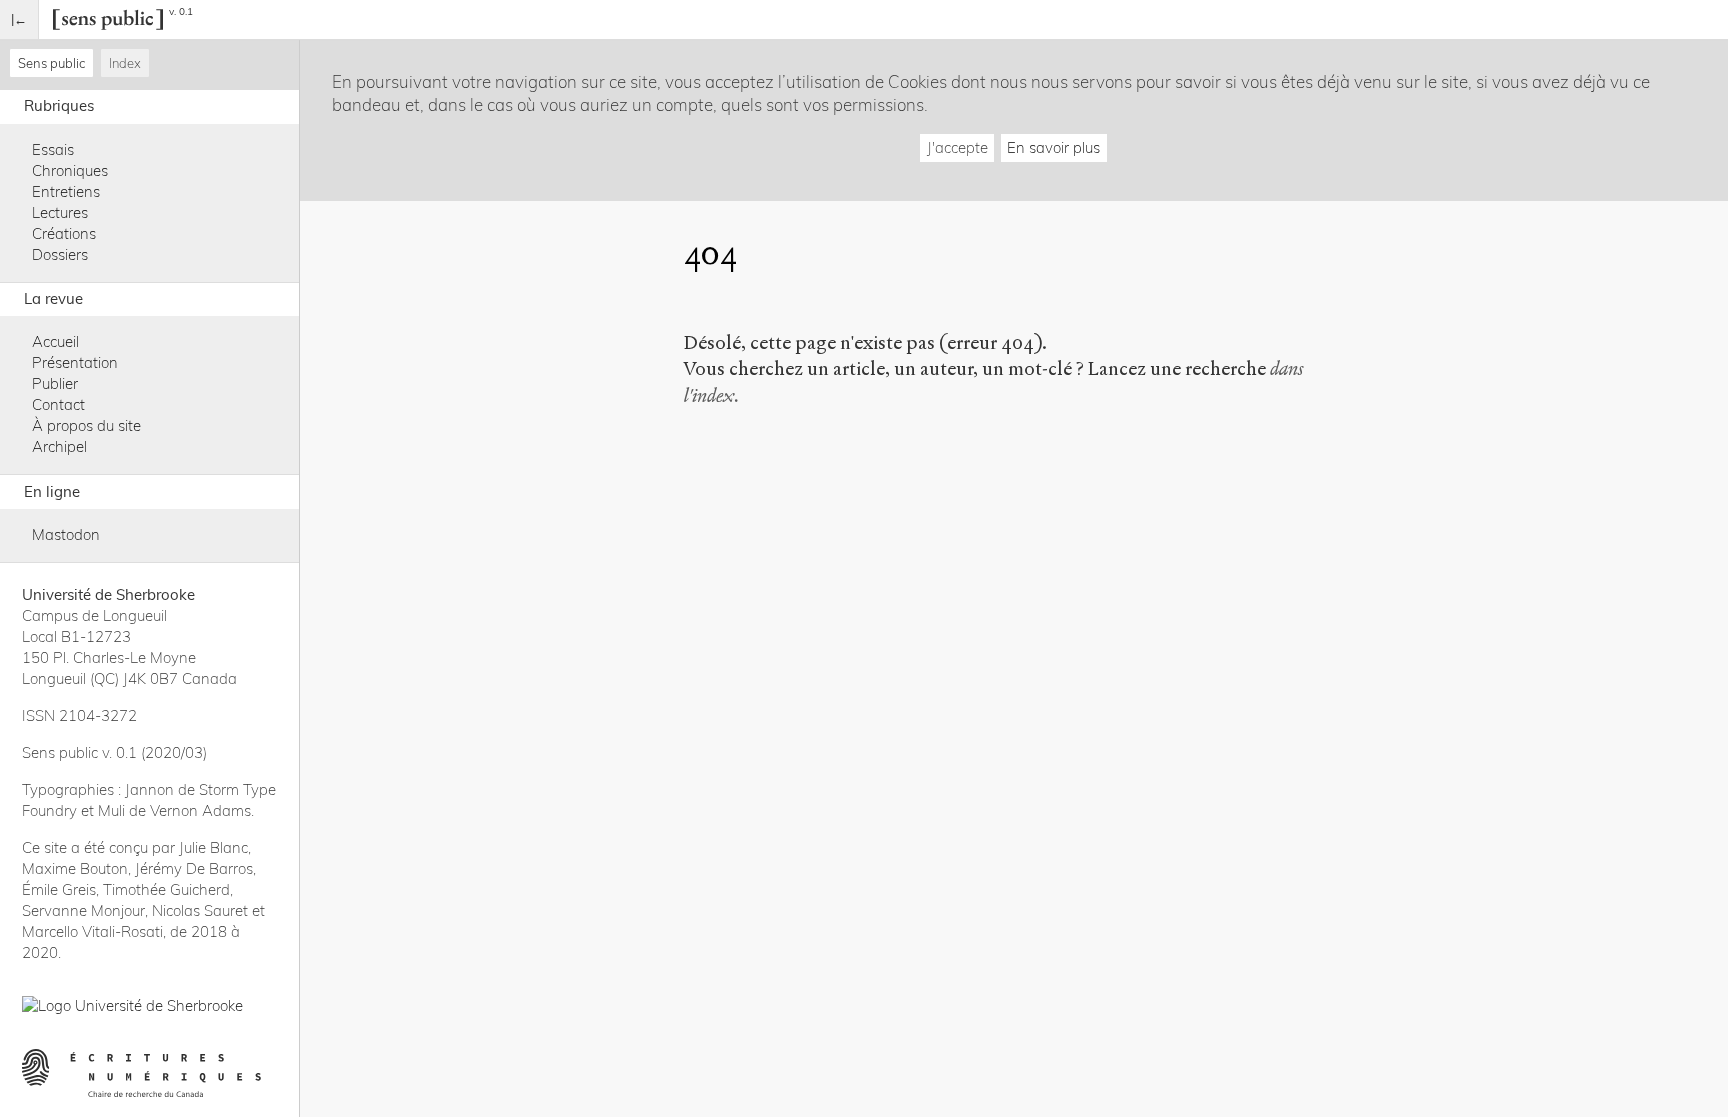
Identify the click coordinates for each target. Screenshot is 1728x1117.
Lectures (60, 212)
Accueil (55, 341)
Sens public (51, 63)
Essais (53, 149)
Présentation (75, 362)
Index (125, 63)
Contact (58, 404)
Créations (64, 233)
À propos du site (86, 425)
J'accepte (957, 147)
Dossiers (60, 254)
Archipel (59, 446)
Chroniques (70, 170)
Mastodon (66, 534)
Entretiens (66, 191)
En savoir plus (1053, 147)
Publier (55, 383)
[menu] (19, 19)
